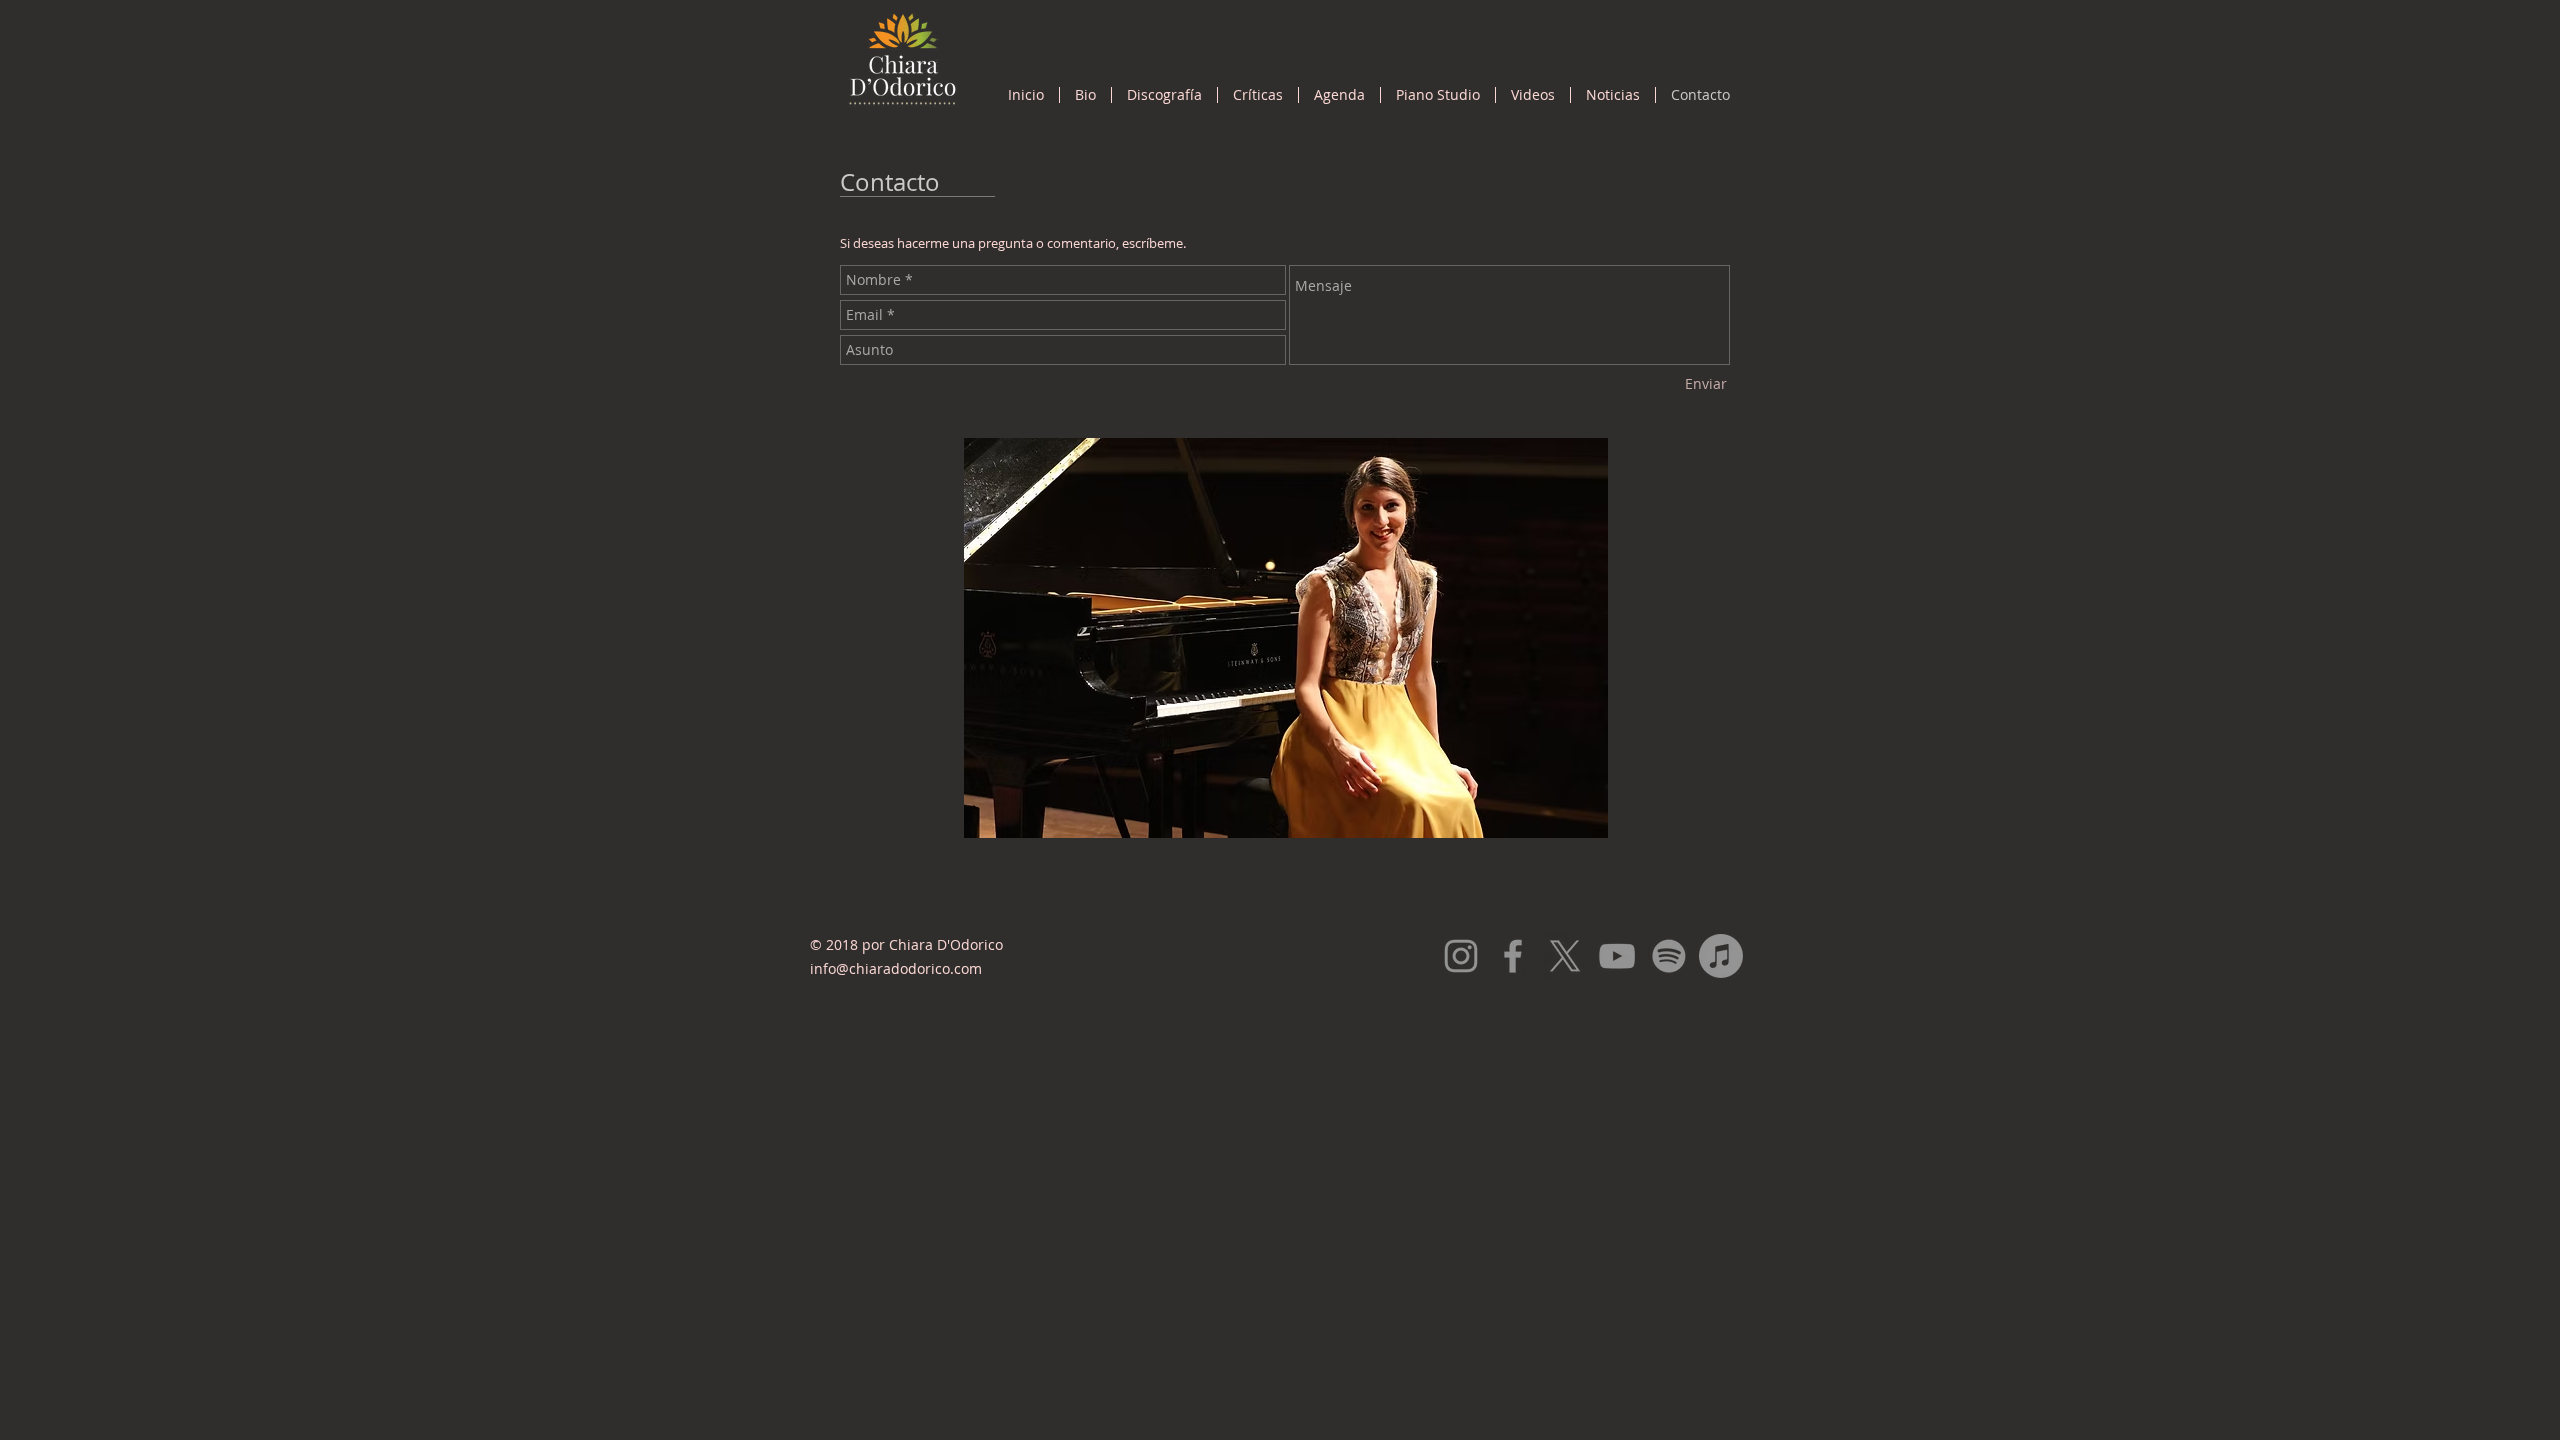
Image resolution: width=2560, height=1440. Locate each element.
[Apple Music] (1721, 956)
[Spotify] (1669, 956)
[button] (1164, 95)
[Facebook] (1513, 956)
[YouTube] (1617, 956)
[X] (1565, 956)
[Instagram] (1461, 956)
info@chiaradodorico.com (896, 968)
